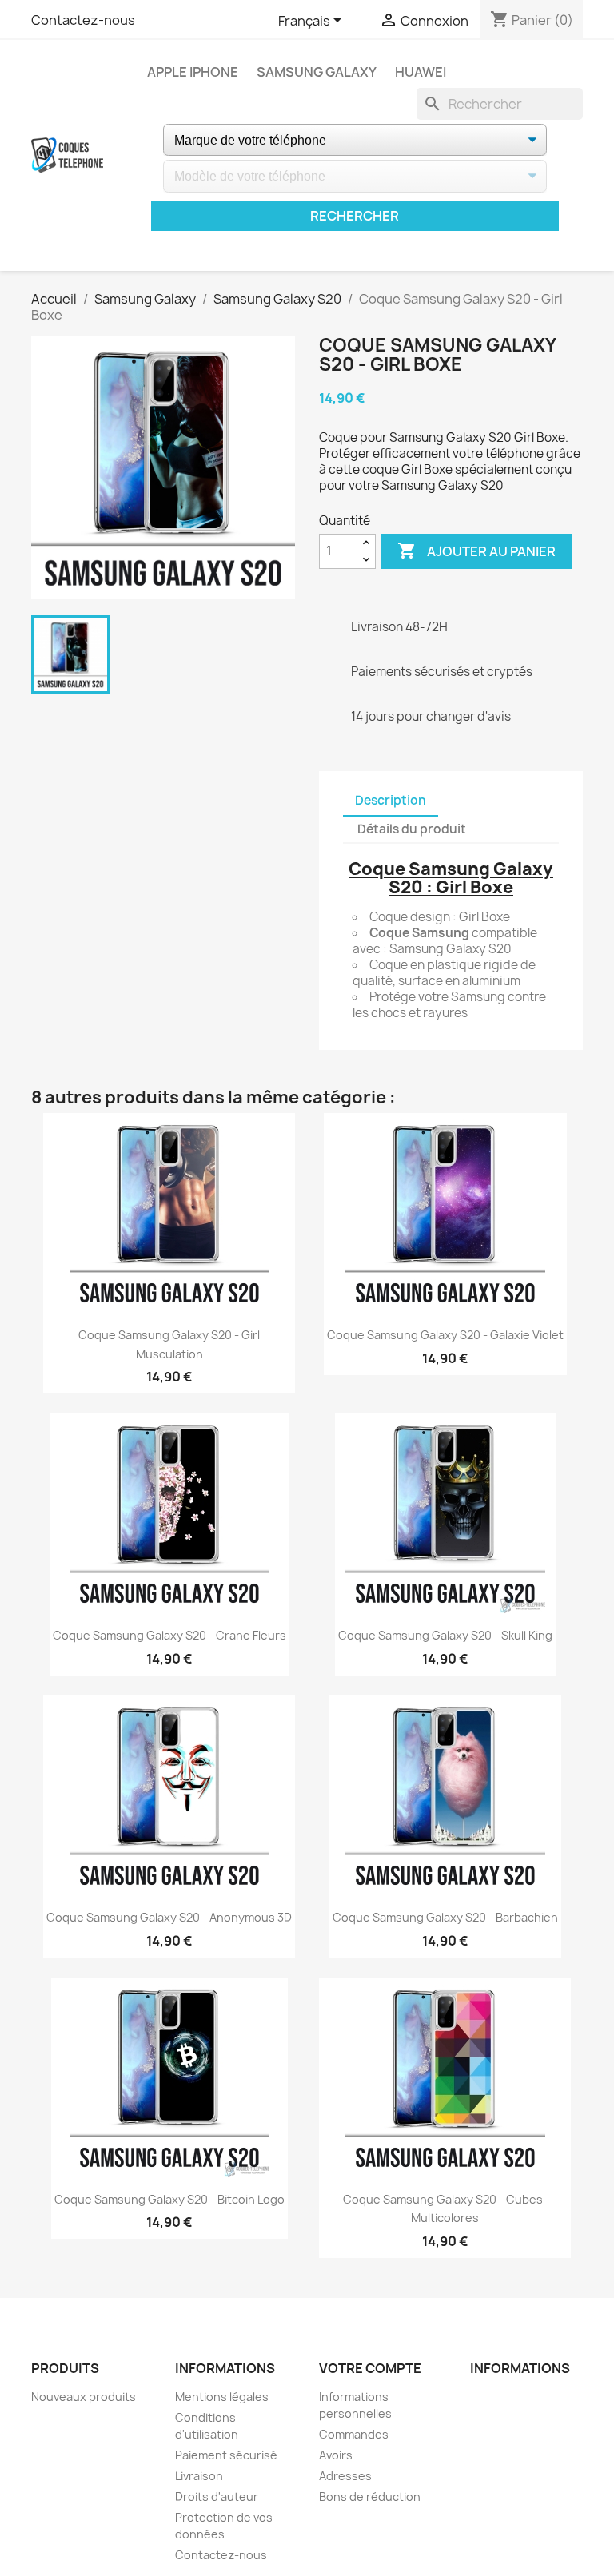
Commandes (354, 2434)
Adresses (345, 2476)
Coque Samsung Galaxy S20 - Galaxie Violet (445, 1335)
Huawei (421, 72)
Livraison (199, 2476)
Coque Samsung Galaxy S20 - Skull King (445, 1635)
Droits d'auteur (217, 2496)
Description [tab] (391, 800)
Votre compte (370, 2368)
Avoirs (336, 2455)
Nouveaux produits (84, 2397)
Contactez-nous (83, 20)
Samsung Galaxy (317, 72)
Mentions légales (222, 2397)
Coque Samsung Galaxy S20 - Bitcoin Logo (169, 2199)
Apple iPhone (193, 72)
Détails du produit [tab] (412, 829)
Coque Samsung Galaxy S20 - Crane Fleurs (169, 1635)
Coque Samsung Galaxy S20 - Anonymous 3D (169, 1917)
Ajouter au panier (476, 551)
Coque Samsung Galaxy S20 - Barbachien (445, 1917)
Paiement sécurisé (226, 2455)
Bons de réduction (370, 2496)
